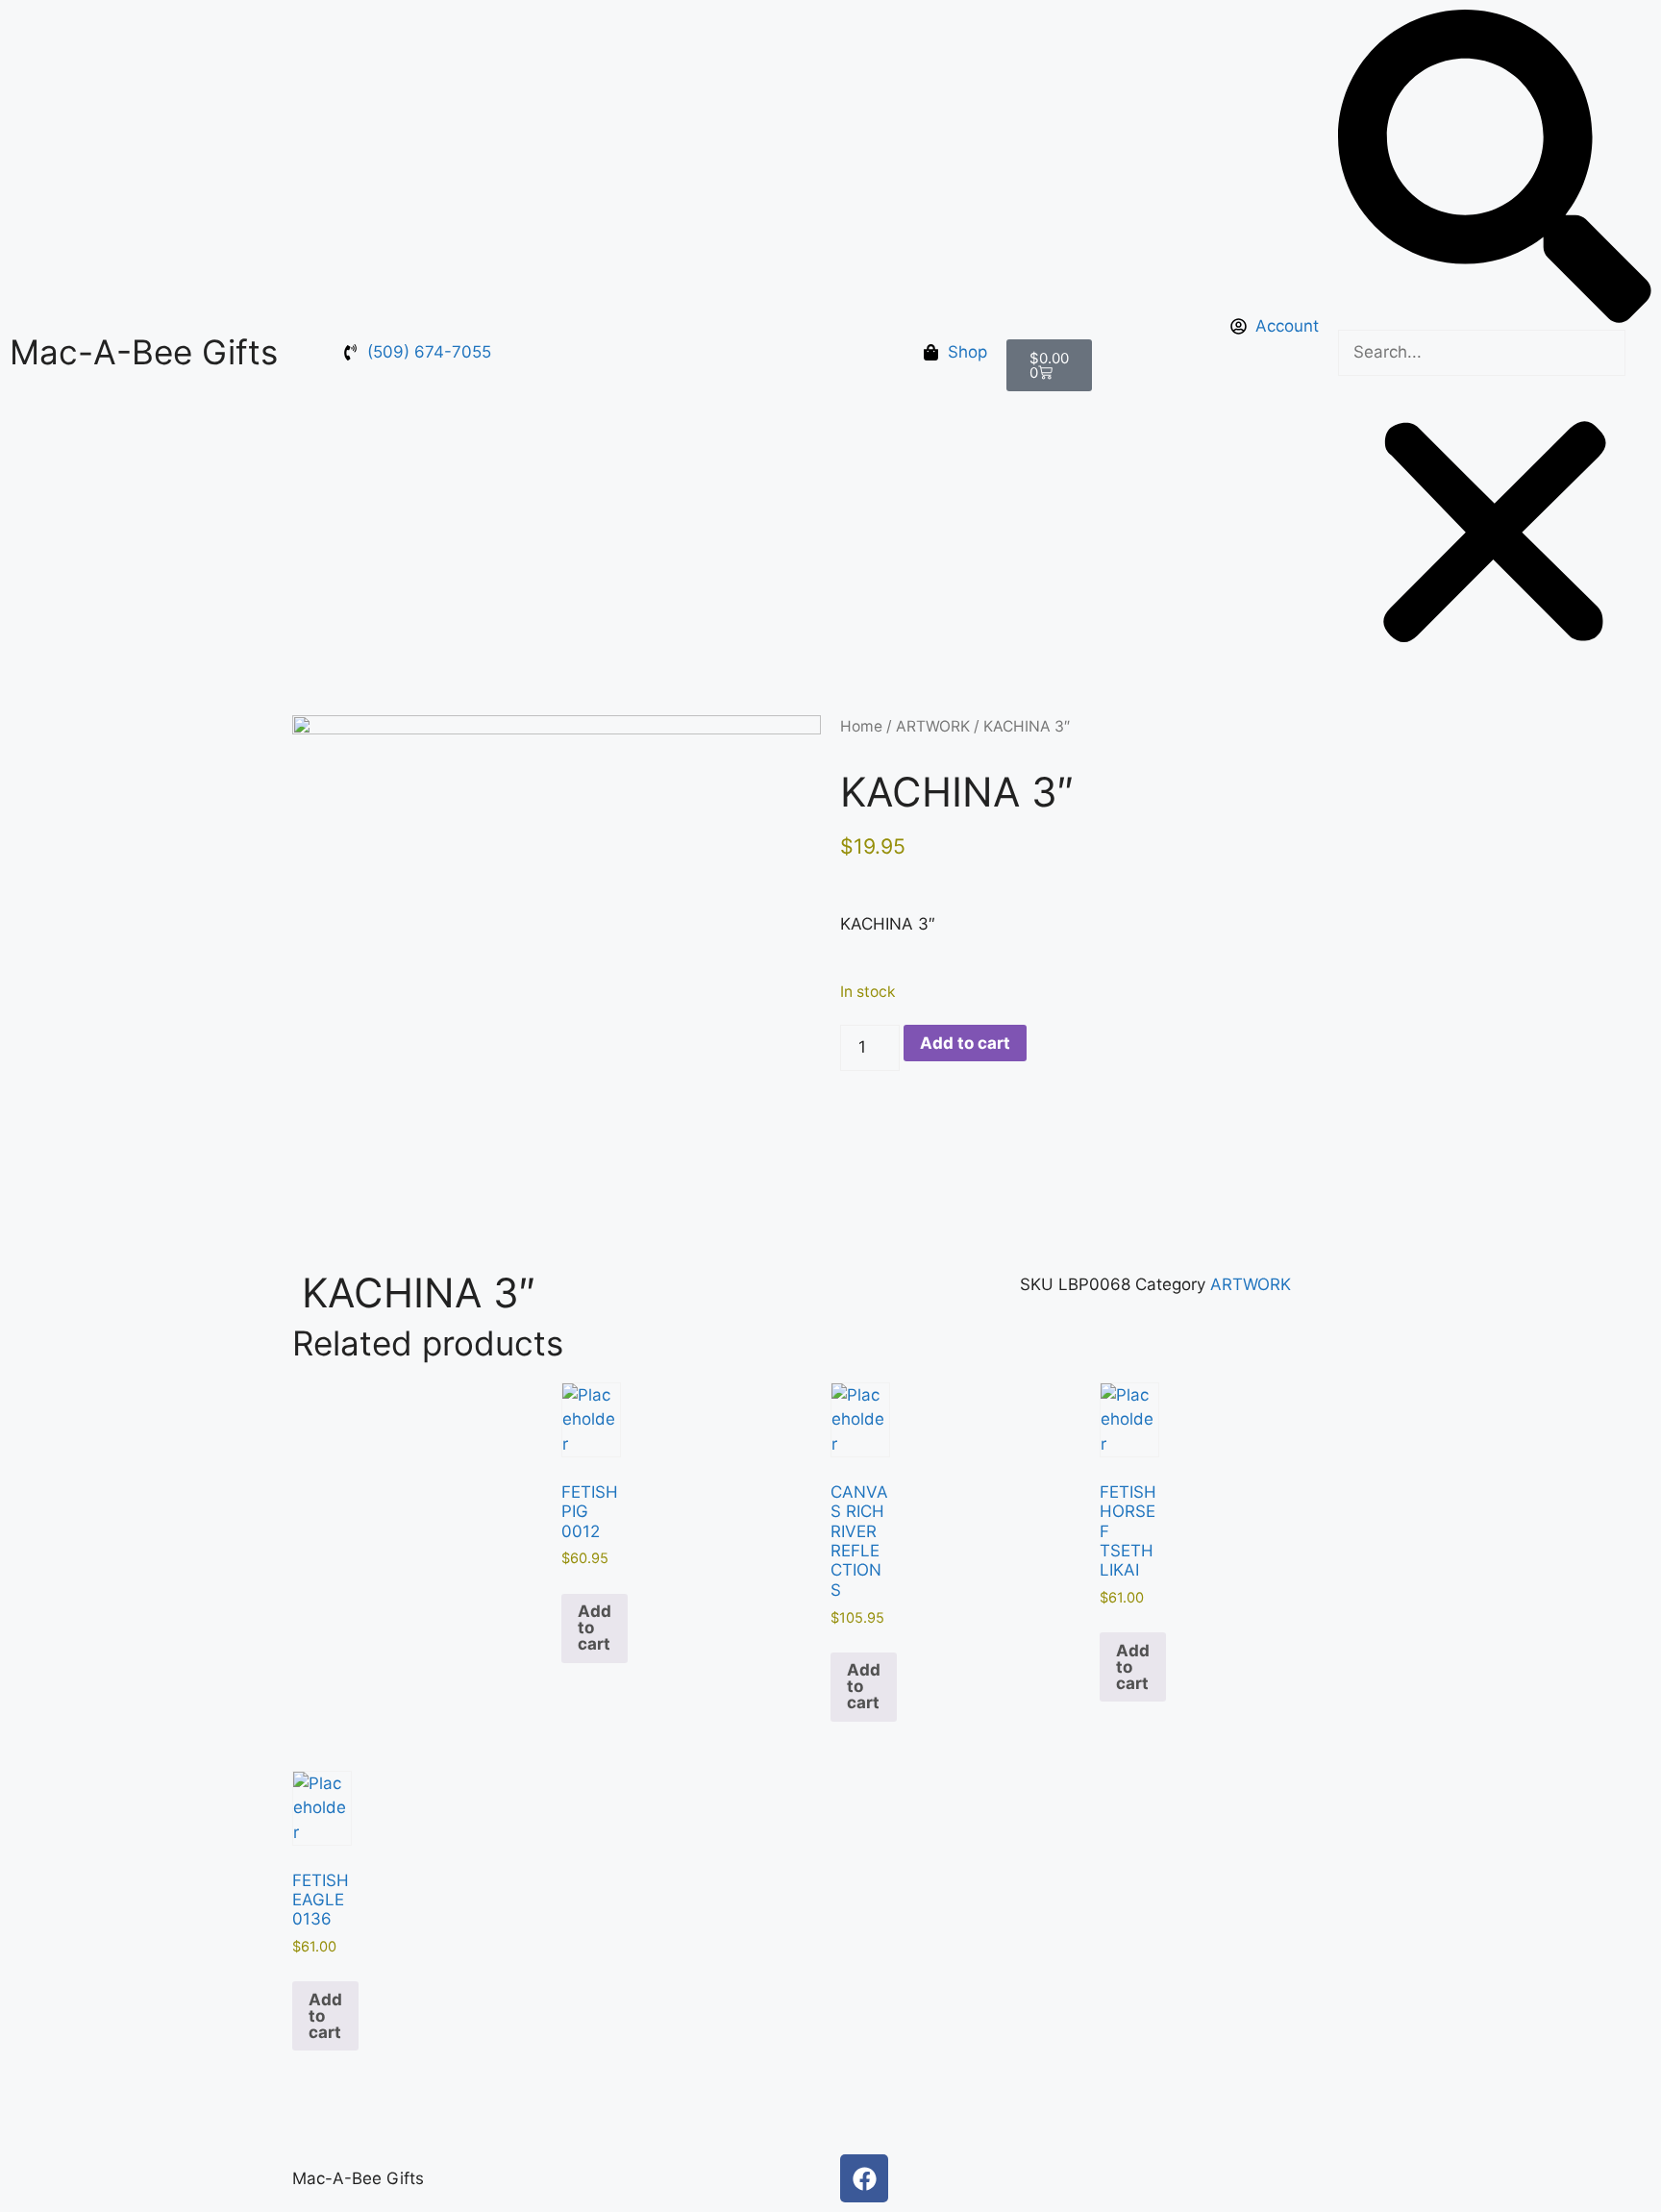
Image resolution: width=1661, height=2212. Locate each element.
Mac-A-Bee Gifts (144, 352)
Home (861, 726)
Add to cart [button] (595, 1628)
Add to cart (965, 1043)
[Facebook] (864, 2178)
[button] (1495, 170)
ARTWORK (933, 726)
